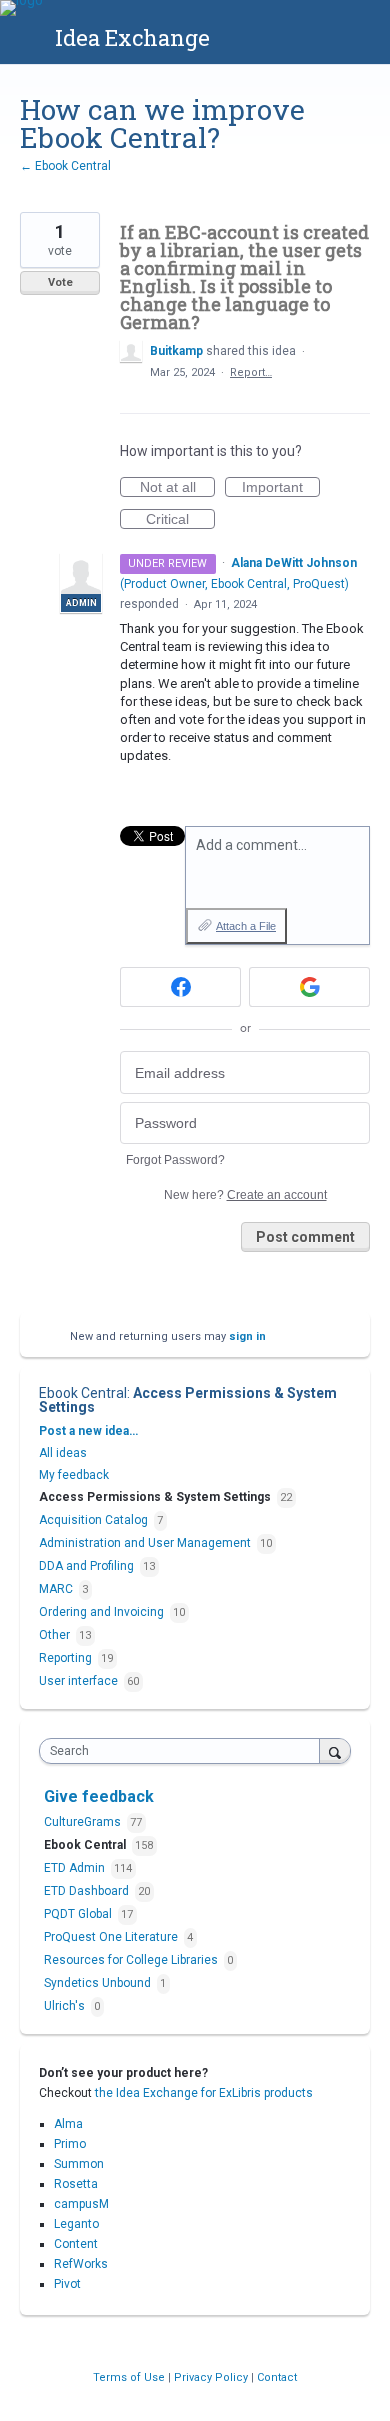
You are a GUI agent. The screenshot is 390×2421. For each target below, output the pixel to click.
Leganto (76, 2224)
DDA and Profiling (86, 1566)
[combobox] (184, 1751)
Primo (70, 2144)
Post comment (305, 1237)
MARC (56, 1589)
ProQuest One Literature (112, 1937)
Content (76, 2244)
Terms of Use (130, 2377)
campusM (81, 2204)
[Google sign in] (309, 987)
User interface (78, 1681)
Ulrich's (66, 2006)
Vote (60, 282)
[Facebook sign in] (180, 987)
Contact (277, 2377)
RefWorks (81, 2264)
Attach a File (246, 926)
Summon (79, 2164)
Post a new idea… (88, 1431)
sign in (247, 1336)
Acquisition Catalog (93, 1520)
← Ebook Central (65, 166)
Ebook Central (83, 1393)
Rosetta (76, 2184)
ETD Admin (76, 1868)
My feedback (74, 1475)
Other (54, 1635)
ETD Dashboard (88, 1891)
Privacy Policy (212, 2377)
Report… (251, 372)
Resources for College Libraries (132, 1960)
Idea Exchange (132, 37)
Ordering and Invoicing (101, 1612)
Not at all (177, 488)
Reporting (65, 1658)
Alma (68, 2124)
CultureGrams (84, 1822)
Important (281, 488)
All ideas (63, 1453)
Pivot (67, 2284)
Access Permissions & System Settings (188, 1400)
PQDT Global (79, 1914)
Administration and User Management (145, 1543)
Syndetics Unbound (99, 1983)
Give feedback (99, 1796)
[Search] (335, 1750)
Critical (180, 520)
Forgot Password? (175, 1160)
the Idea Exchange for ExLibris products (204, 2093)
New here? (245, 1195)
